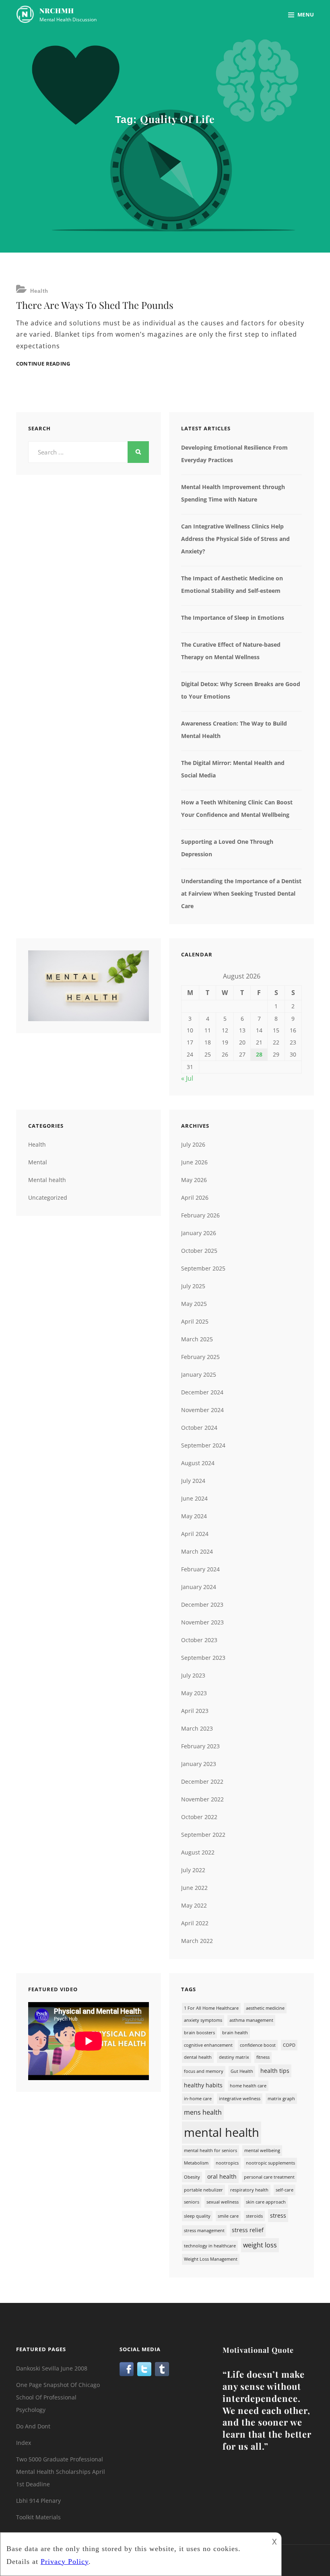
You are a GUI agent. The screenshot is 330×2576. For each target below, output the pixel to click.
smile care (228, 2216)
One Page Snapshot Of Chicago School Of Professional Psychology (58, 2397)
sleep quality (197, 2216)
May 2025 (194, 1304)
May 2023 (194, 1693)
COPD (289, 2045)
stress (278, 2215)
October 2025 (199, 1251)
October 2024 (199, 1428)
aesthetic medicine (265, 2008)
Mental (38, 1162)
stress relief (248, 2230)
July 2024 (193, 1481)
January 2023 (199, 1764)
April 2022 (195, 1923)
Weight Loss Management (211, 2259)
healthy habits (203, 2085)
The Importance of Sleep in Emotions (233, 618)
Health (39, 291)
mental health (222, 2132)
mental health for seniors (210, 2150)
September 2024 (203, 1445)
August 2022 (198, 1852)
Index (24, 2443)
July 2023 (193, 1675)
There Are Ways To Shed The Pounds (95, 305)
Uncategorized (48, 1198)
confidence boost (258, 2045)
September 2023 (203, 1658)
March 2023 (197, 1728)
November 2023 (202, 1622)
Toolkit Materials (38, 2517)
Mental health (47, 1180)
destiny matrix (234, 2057)
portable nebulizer (203, 2190)
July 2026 (193, 1144)
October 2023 (199, 1640)
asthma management (251, 2020)
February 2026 (200, 1215)
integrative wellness (240, 2099)
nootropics (227, 2163)
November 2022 (202, 1799)
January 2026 (199, 1233)
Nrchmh (57, 10)
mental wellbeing (262, 2150)
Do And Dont (33, 2426)
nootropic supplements (270, 2163)
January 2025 (199, 1374)
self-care (285, 2190)
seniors (192, 2202)
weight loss (260, 2245)
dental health (198, 2057)
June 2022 (194, 1888)
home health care (248, 2086)
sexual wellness (223, 2202)
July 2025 (193, 1286)
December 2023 (202, 1605)
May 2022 (194, 1905)
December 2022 (202, 1781)
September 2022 (203, 1835)
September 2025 (203, 1268)
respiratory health (249, 2190)
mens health (203, 2112)
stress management (204, 2231)
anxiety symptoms (203, 2020)
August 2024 (198, 1463)
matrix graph (281, 2099)
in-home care (198, 2099)
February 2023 (200, 1746)
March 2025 (197, 1339)
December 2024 (202, 1392)
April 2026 (195, 1198)
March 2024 (197, 1551)
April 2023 (195, 1711)
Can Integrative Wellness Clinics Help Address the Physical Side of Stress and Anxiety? (235, 539)
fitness (263, 2057)
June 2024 (194, 1498)
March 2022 (197, 1941)
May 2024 (194, 1516)
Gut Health (242, 2071)
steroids (254, 2216)
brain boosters (199, 2033)
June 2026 (194, 1162)
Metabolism (196, 2163)
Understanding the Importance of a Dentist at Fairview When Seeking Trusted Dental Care (241, 893)
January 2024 (199, 1587)
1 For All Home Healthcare (211, 2008)
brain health (235, 2033)
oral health (222, 2176)
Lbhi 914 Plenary (38, 2501)
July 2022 (193, 1870)
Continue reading (43, 364)
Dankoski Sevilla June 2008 (52, 2368)
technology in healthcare (210, 2246)
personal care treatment (269, 2177)
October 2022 (199, 1817)
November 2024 (202, 1410)
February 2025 (200, 1357)
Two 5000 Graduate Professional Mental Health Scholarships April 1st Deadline (61, 2472)
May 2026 (194, 1180)
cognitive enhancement (208, 2045)
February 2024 (200, 1569)
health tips (275, 2071)
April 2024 (195, 1534)
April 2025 (195, 1321)
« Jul (187, 1078)
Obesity (192, 2177)
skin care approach (266, 2202)
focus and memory (204, 2071)
